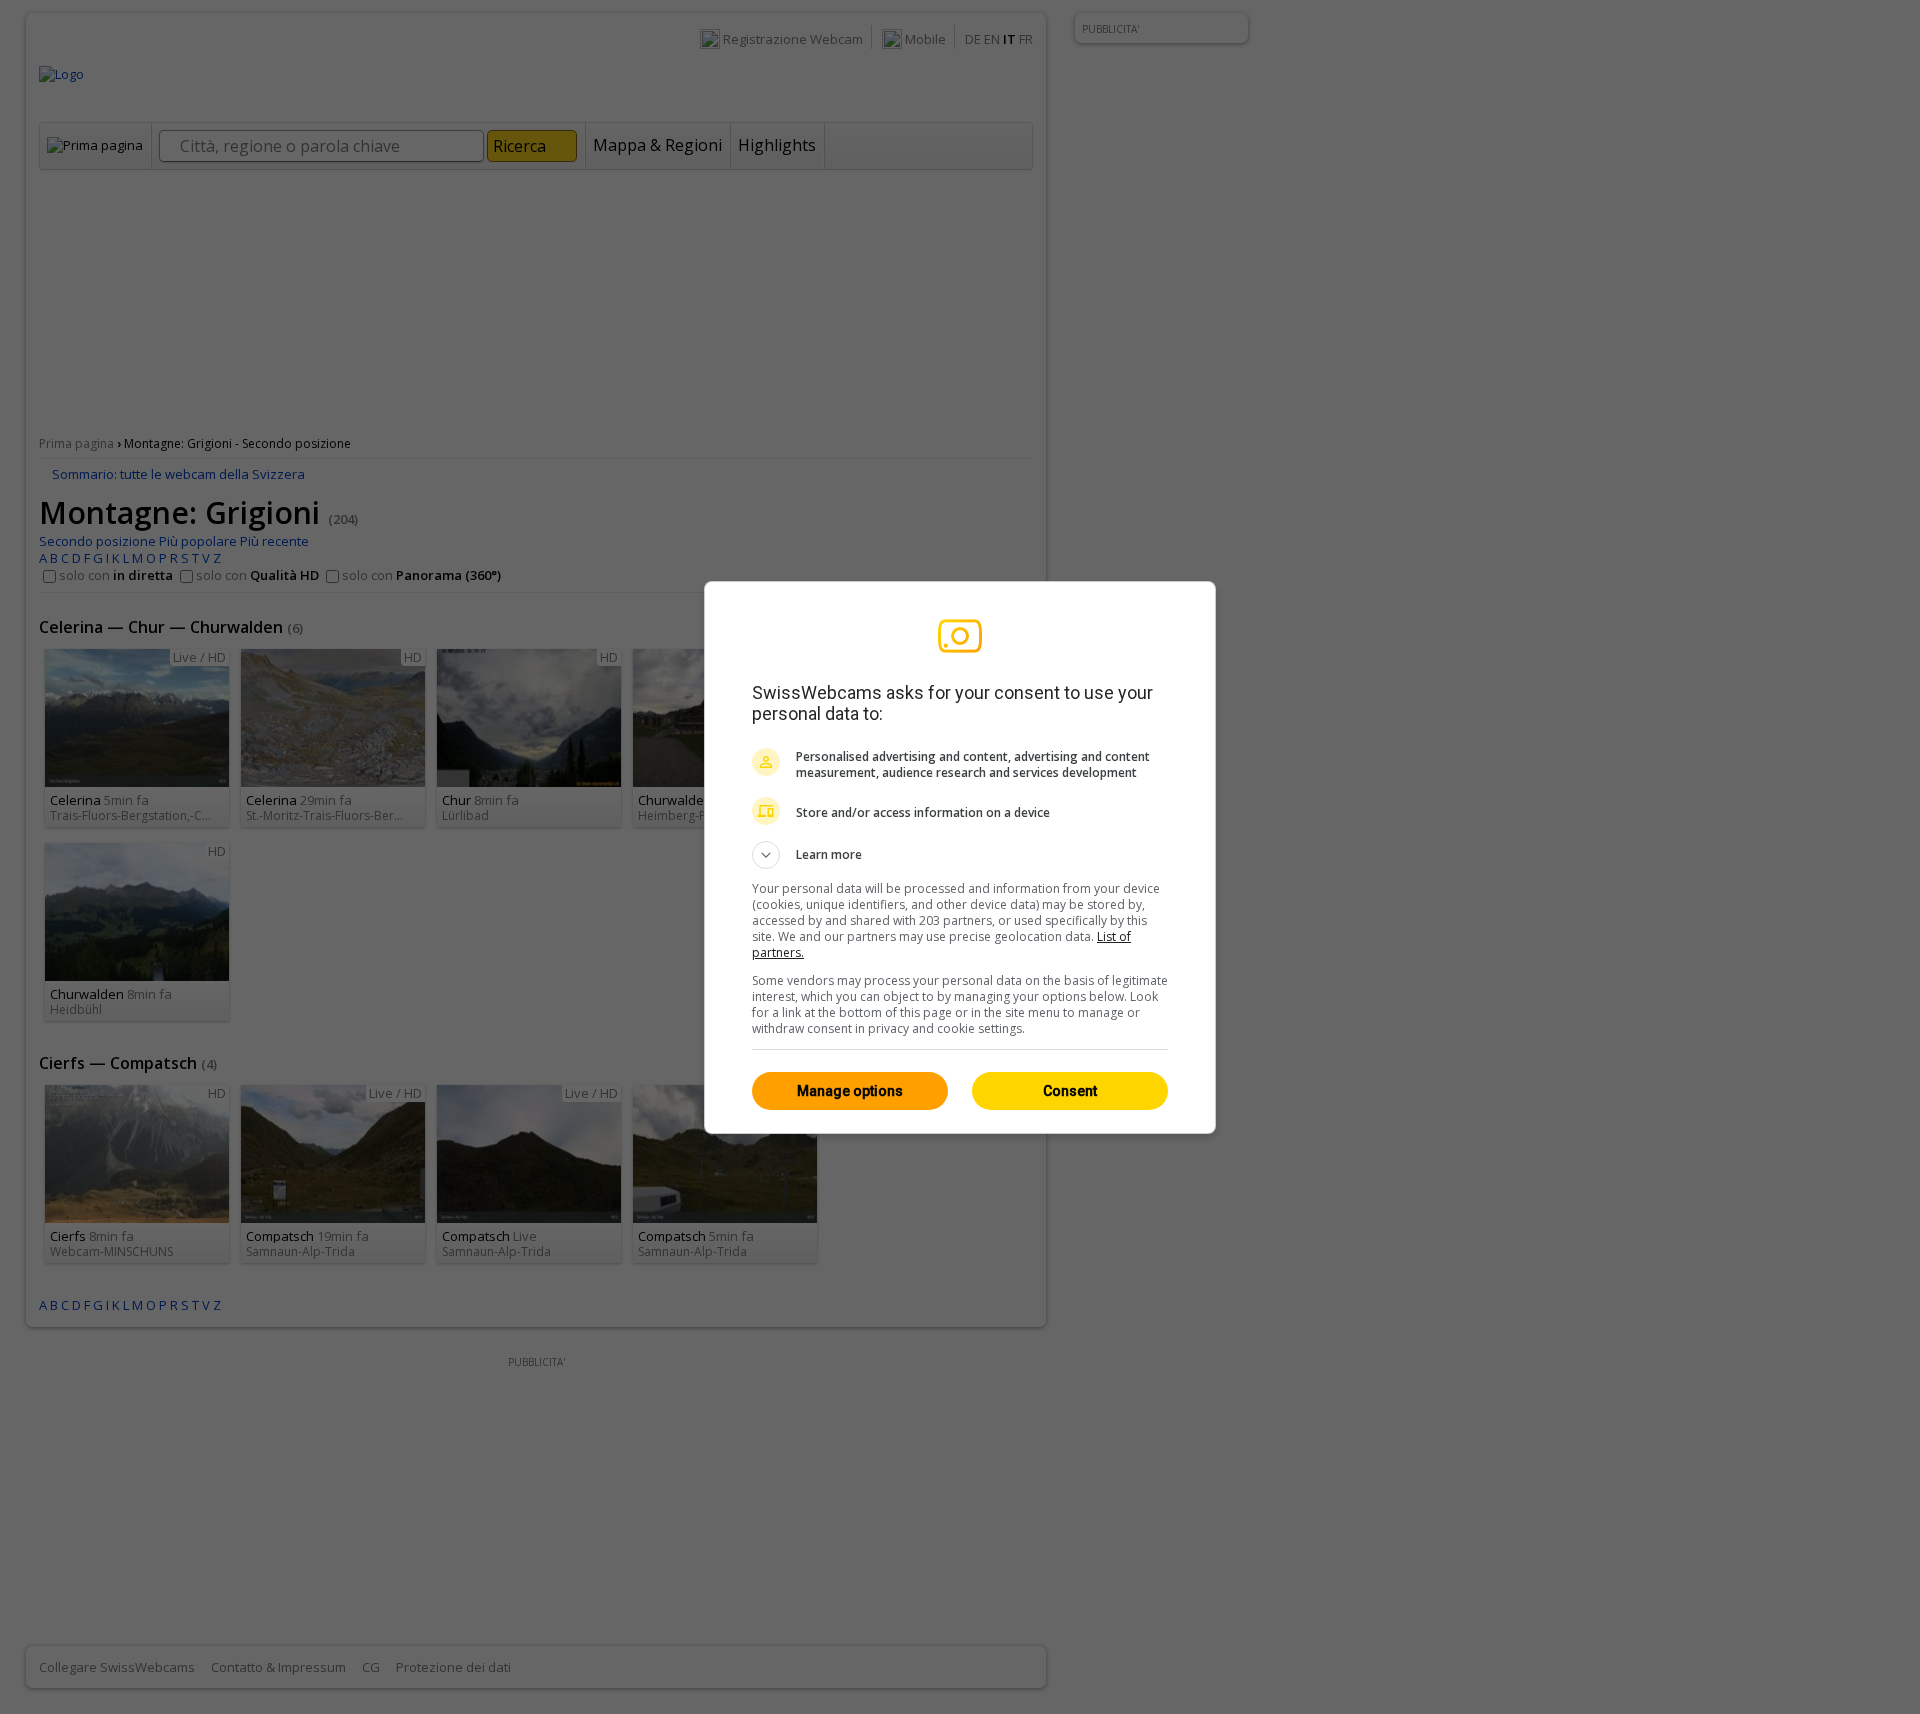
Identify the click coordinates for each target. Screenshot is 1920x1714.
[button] (960, 855)
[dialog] (960, 857)
